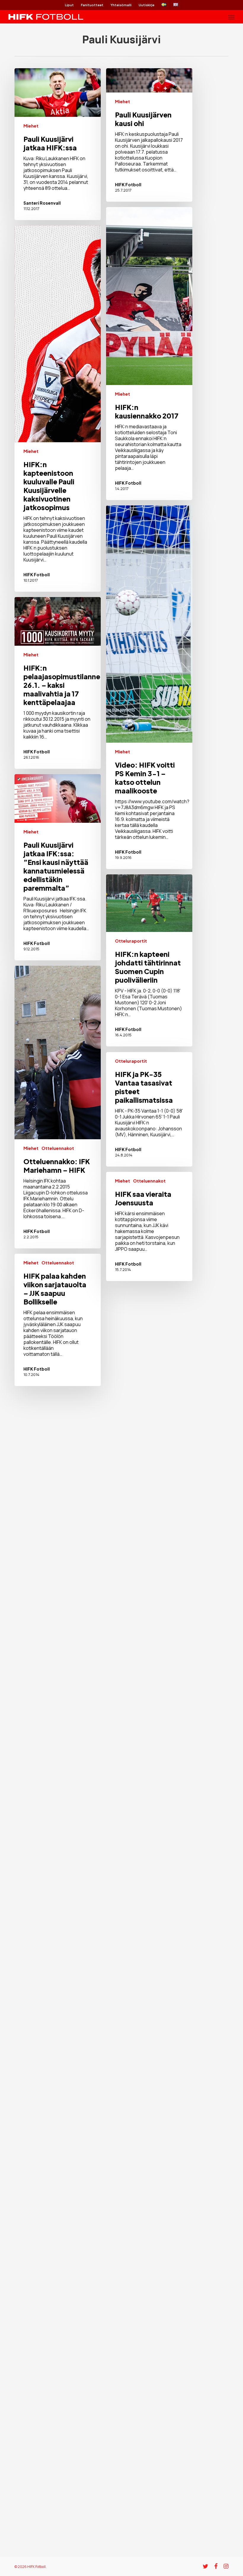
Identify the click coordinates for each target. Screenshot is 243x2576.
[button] (231, 17)
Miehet (31, 126)
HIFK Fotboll (128, 184)
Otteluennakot (58, 1148)
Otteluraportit (131, 941)
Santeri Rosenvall (42, 203)
